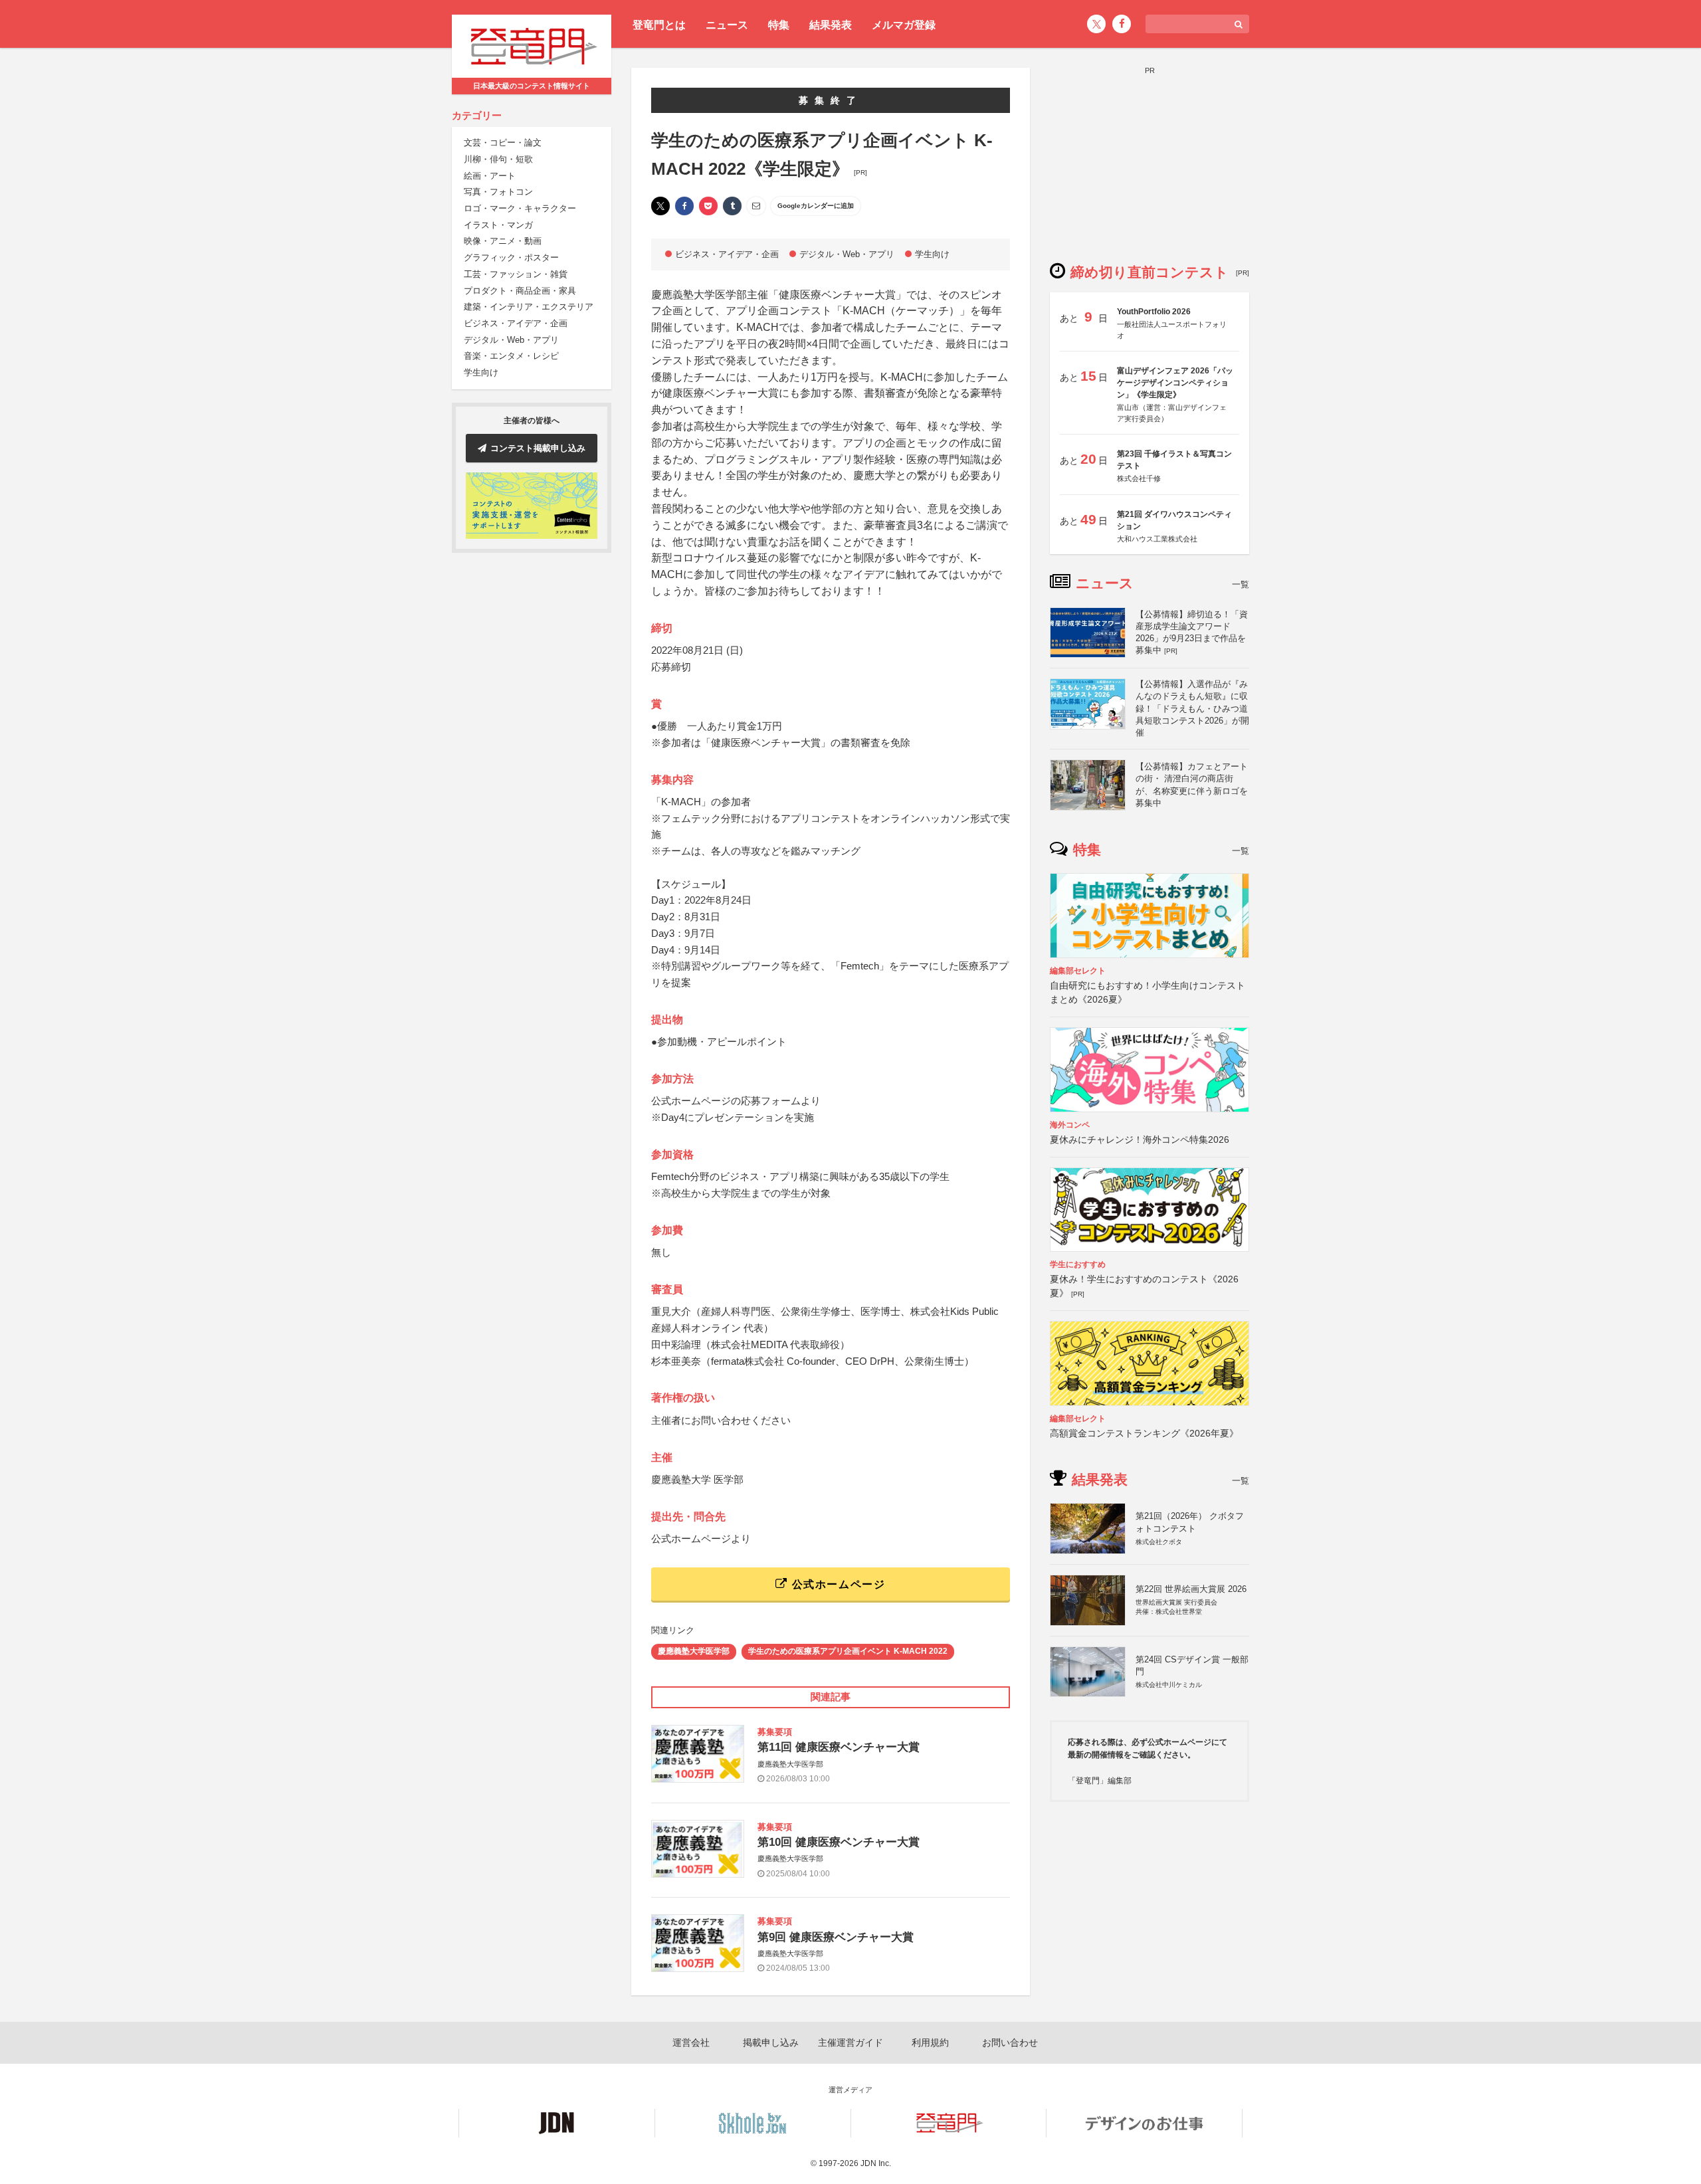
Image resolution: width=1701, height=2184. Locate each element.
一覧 (1241, 584)
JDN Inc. (876, 2163)
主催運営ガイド (850, 2042)
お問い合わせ (1010, 2042)
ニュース (727, 25)
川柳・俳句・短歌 (498, 159)
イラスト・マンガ (498, 225)
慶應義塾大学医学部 (694, 1651)
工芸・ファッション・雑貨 (516, 274)
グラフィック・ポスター (511, 258)
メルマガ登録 (904, 25)
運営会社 (691, 2042)
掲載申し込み (771, 2042)
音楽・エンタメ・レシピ (511, 356)
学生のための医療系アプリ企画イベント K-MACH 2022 (848, 1651)
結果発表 (831, 25)
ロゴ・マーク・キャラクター (520, 208)
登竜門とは (659, 25)
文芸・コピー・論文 (503, 143)
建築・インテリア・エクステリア (529, 307)
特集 (779, 25)
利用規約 (930, 2042)
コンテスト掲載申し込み (538, 448)
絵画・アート (490, 176)
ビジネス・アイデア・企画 (516, 323)
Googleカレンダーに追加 (816, 206)
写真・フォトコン (498, 192)
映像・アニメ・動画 (503, 242)
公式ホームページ (837, 1584)
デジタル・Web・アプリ (511, 340)
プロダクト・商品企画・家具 (520, 291)
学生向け (481, 372)
